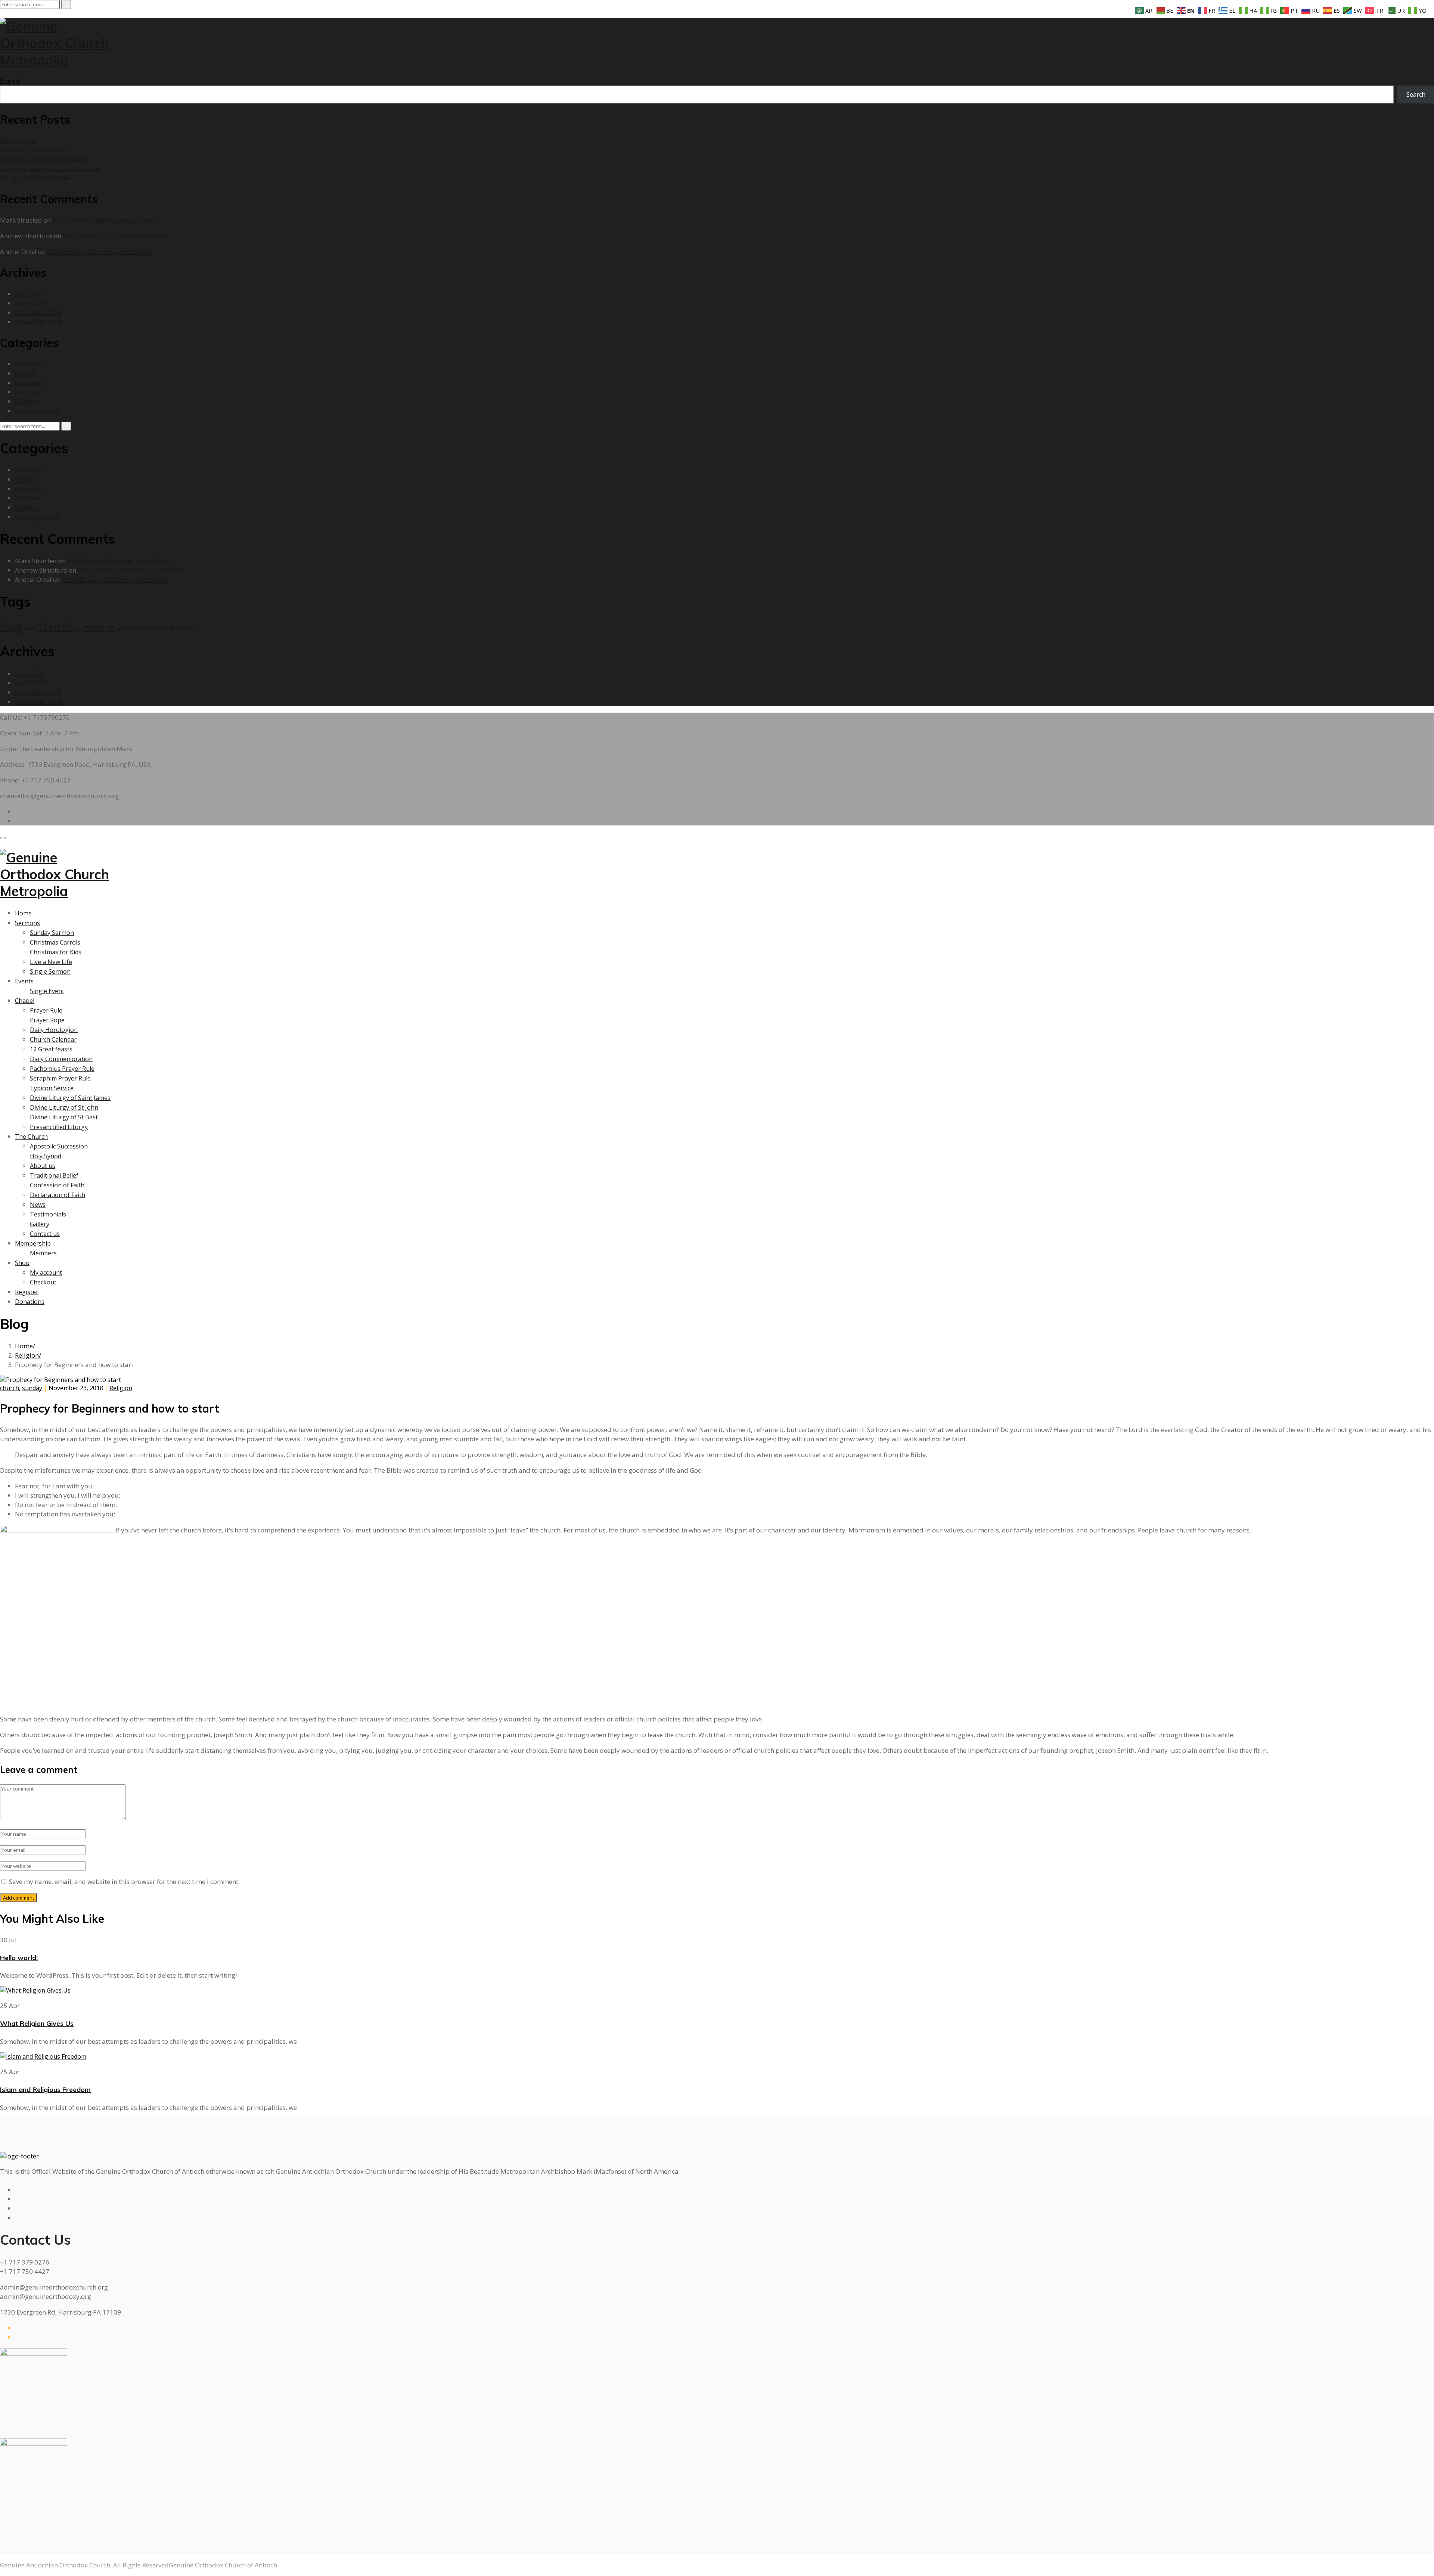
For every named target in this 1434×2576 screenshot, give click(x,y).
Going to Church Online (34, 178)
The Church (31, 1137)
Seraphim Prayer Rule (60, 1078)
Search (10, 81)
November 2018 (39, 322)
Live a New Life (51, 962)
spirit (167, 628)
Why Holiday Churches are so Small (105, 220)
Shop (22, 1263)
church (56, 626)
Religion (27, 401)
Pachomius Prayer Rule (62, 1069)
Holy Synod (46, 1156)
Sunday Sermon (52, 933)
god (78, 629)
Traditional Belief (54, 1175)
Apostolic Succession (59, 1146)
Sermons (27, 923)
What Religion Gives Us (34, 150)
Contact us (45, 1234)
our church (141, 628)
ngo (120, 629)
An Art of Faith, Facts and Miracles (50, 169)
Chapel (25, 1001)
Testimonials (48, 1214)
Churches (29, 383)
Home (23, 913)
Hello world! (18, 141)
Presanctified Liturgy (59, 1127)
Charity (26, 373)
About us (43, 1166)
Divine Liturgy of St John (64, 1107)
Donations (30, 1302)
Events (24, 981)
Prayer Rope (47, 1020)
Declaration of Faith (58, 1195)
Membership (33, 1243)
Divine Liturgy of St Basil (64, 1117)
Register (27, 1292)
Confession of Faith (57, 1185)
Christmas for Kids (56, 952)
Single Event (47, 991)
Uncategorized (37, 411)
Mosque (27, 392)
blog (11, 626)
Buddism (29, 364)
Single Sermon (50, 971)
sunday (185, 628)
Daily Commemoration (61, 1059)
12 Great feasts (51, 1049)
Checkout (43, 1282)
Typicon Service (52, 1088)
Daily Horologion (54, 1030)
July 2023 (29, 294)
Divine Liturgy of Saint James (70, 1098)
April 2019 (30, 303)
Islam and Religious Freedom (43, 159)
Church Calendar (53, 1039)
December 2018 (38, 312)
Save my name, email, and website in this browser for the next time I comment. (124, 1881)
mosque (99, 627)
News (38, 1205)
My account (46, 1272)
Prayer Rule (46, 1010)
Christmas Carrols (55, 942)
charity (31, 629)
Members (43, 1253)
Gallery (40, 1224)
